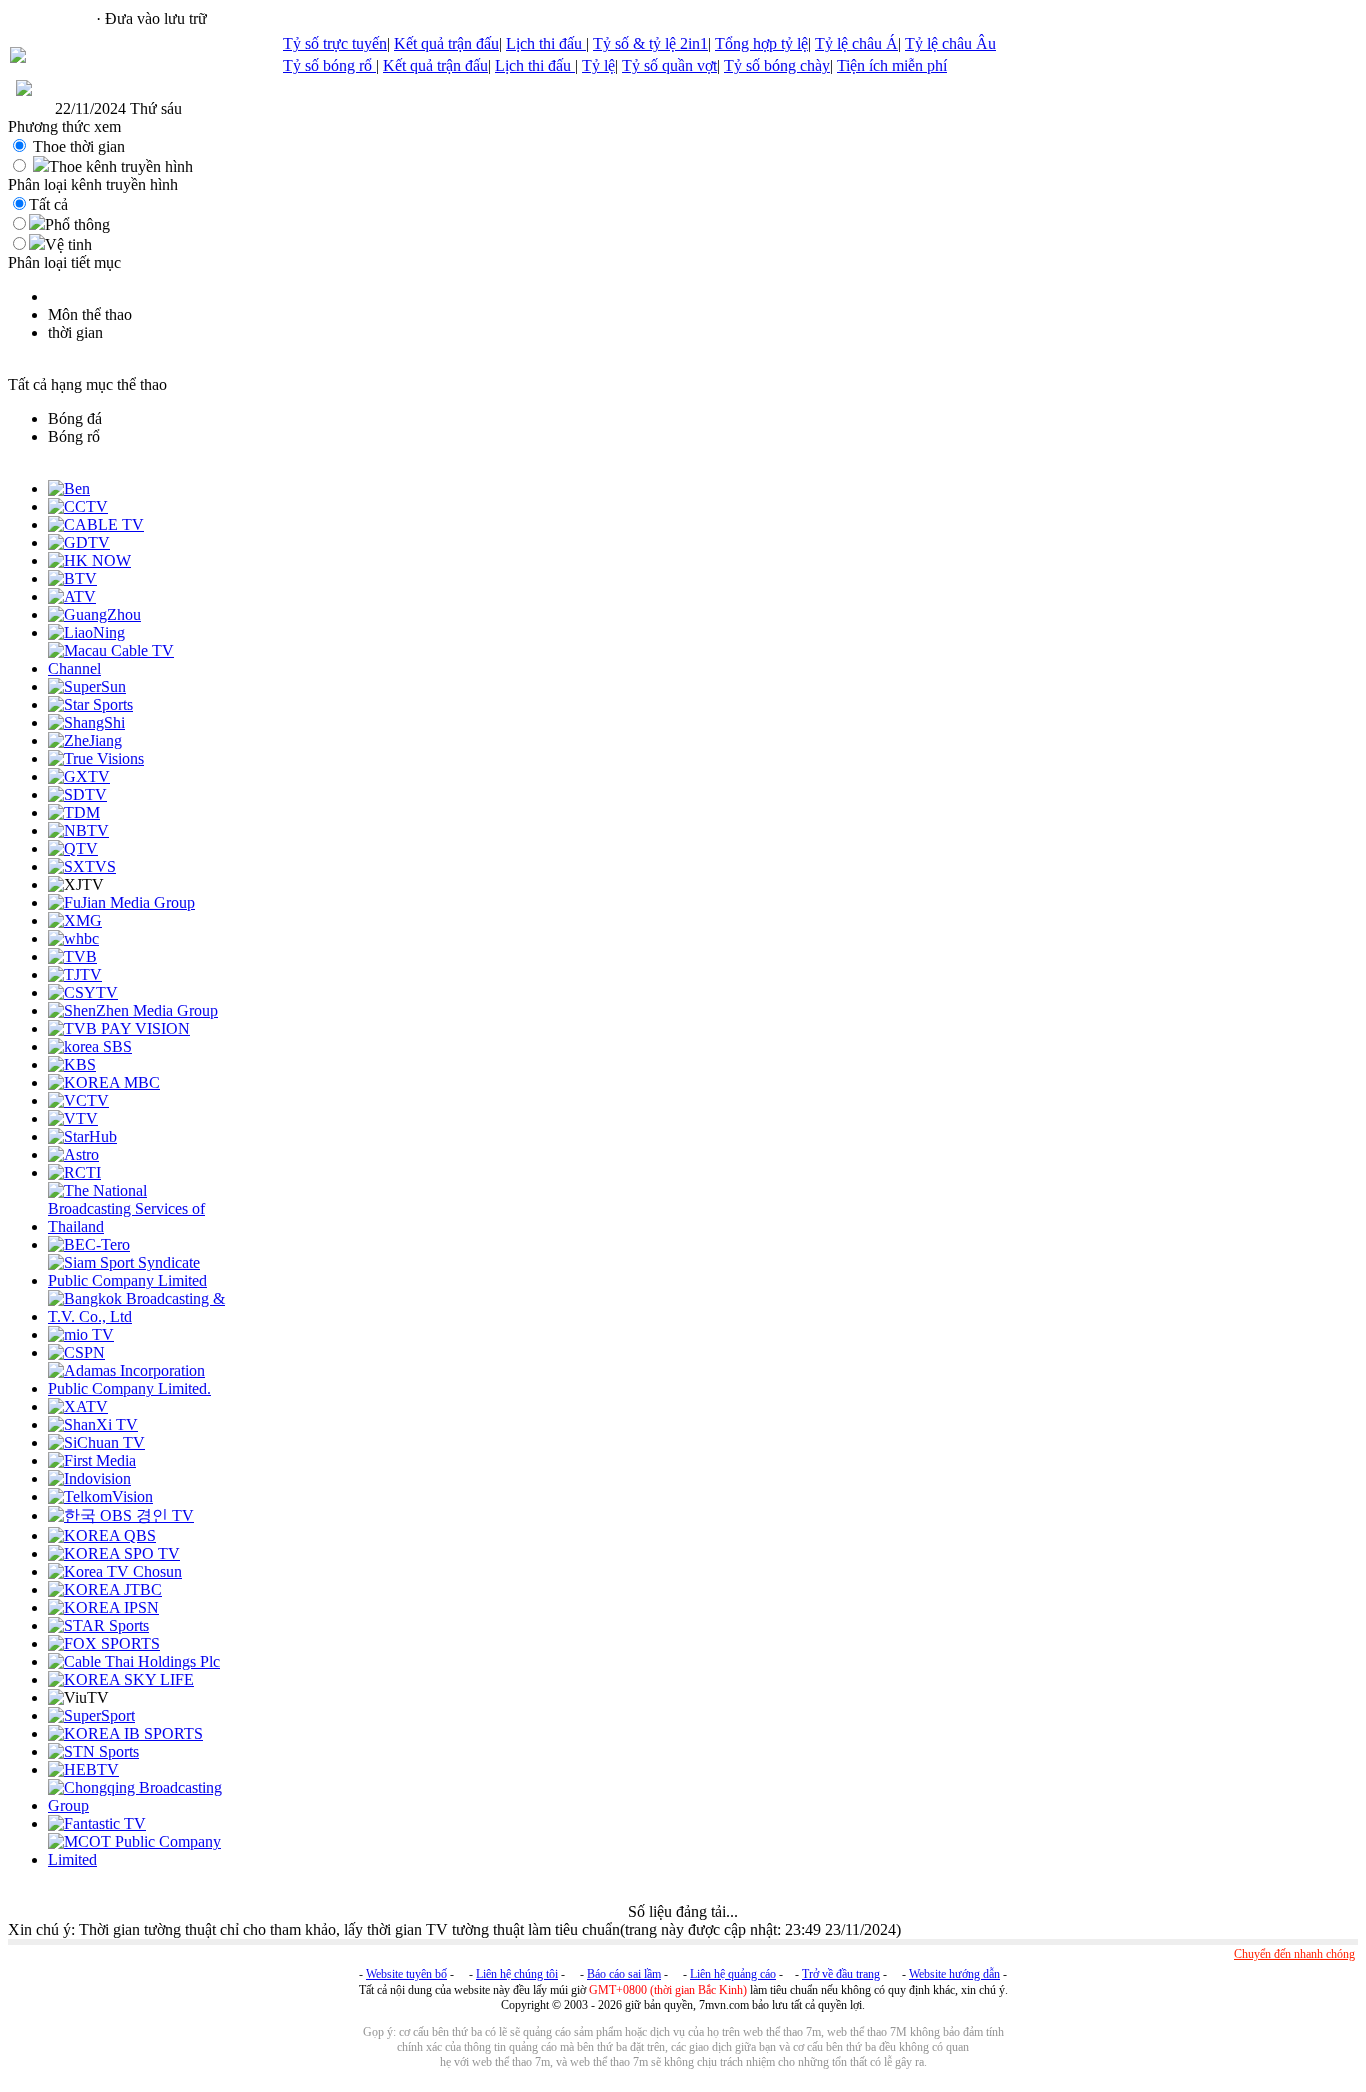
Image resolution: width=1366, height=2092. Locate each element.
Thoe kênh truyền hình (121, 166)
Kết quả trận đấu (446, 43)
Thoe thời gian (79, 146)
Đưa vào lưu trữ (156, 18)
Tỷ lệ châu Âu (950, 43)
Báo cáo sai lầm (624, 1974)
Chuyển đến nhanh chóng (1294, 1954)
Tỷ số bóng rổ (329, 65)
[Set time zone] (24, 90)
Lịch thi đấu (546, 43)
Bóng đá (75, 418)
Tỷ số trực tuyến (335, 43)
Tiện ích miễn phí (892, 65)
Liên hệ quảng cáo (733, 1974)
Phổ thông (77, 224)
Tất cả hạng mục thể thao (87, 384)
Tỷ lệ (598, 65)
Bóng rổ (74, 436)
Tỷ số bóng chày (777, 65)
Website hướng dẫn (954, 1974)
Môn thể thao (90, 314)
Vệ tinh (68, 244)
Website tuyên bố (406, 1974)
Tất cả (48, 204)
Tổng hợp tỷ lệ (761, 43)
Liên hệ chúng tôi (517, 1974)
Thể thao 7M (51, 18)
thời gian (75, 332)
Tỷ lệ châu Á (856, 43)
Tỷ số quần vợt (669, 65)
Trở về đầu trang (841, 1974)
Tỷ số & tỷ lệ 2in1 (650, 43)
